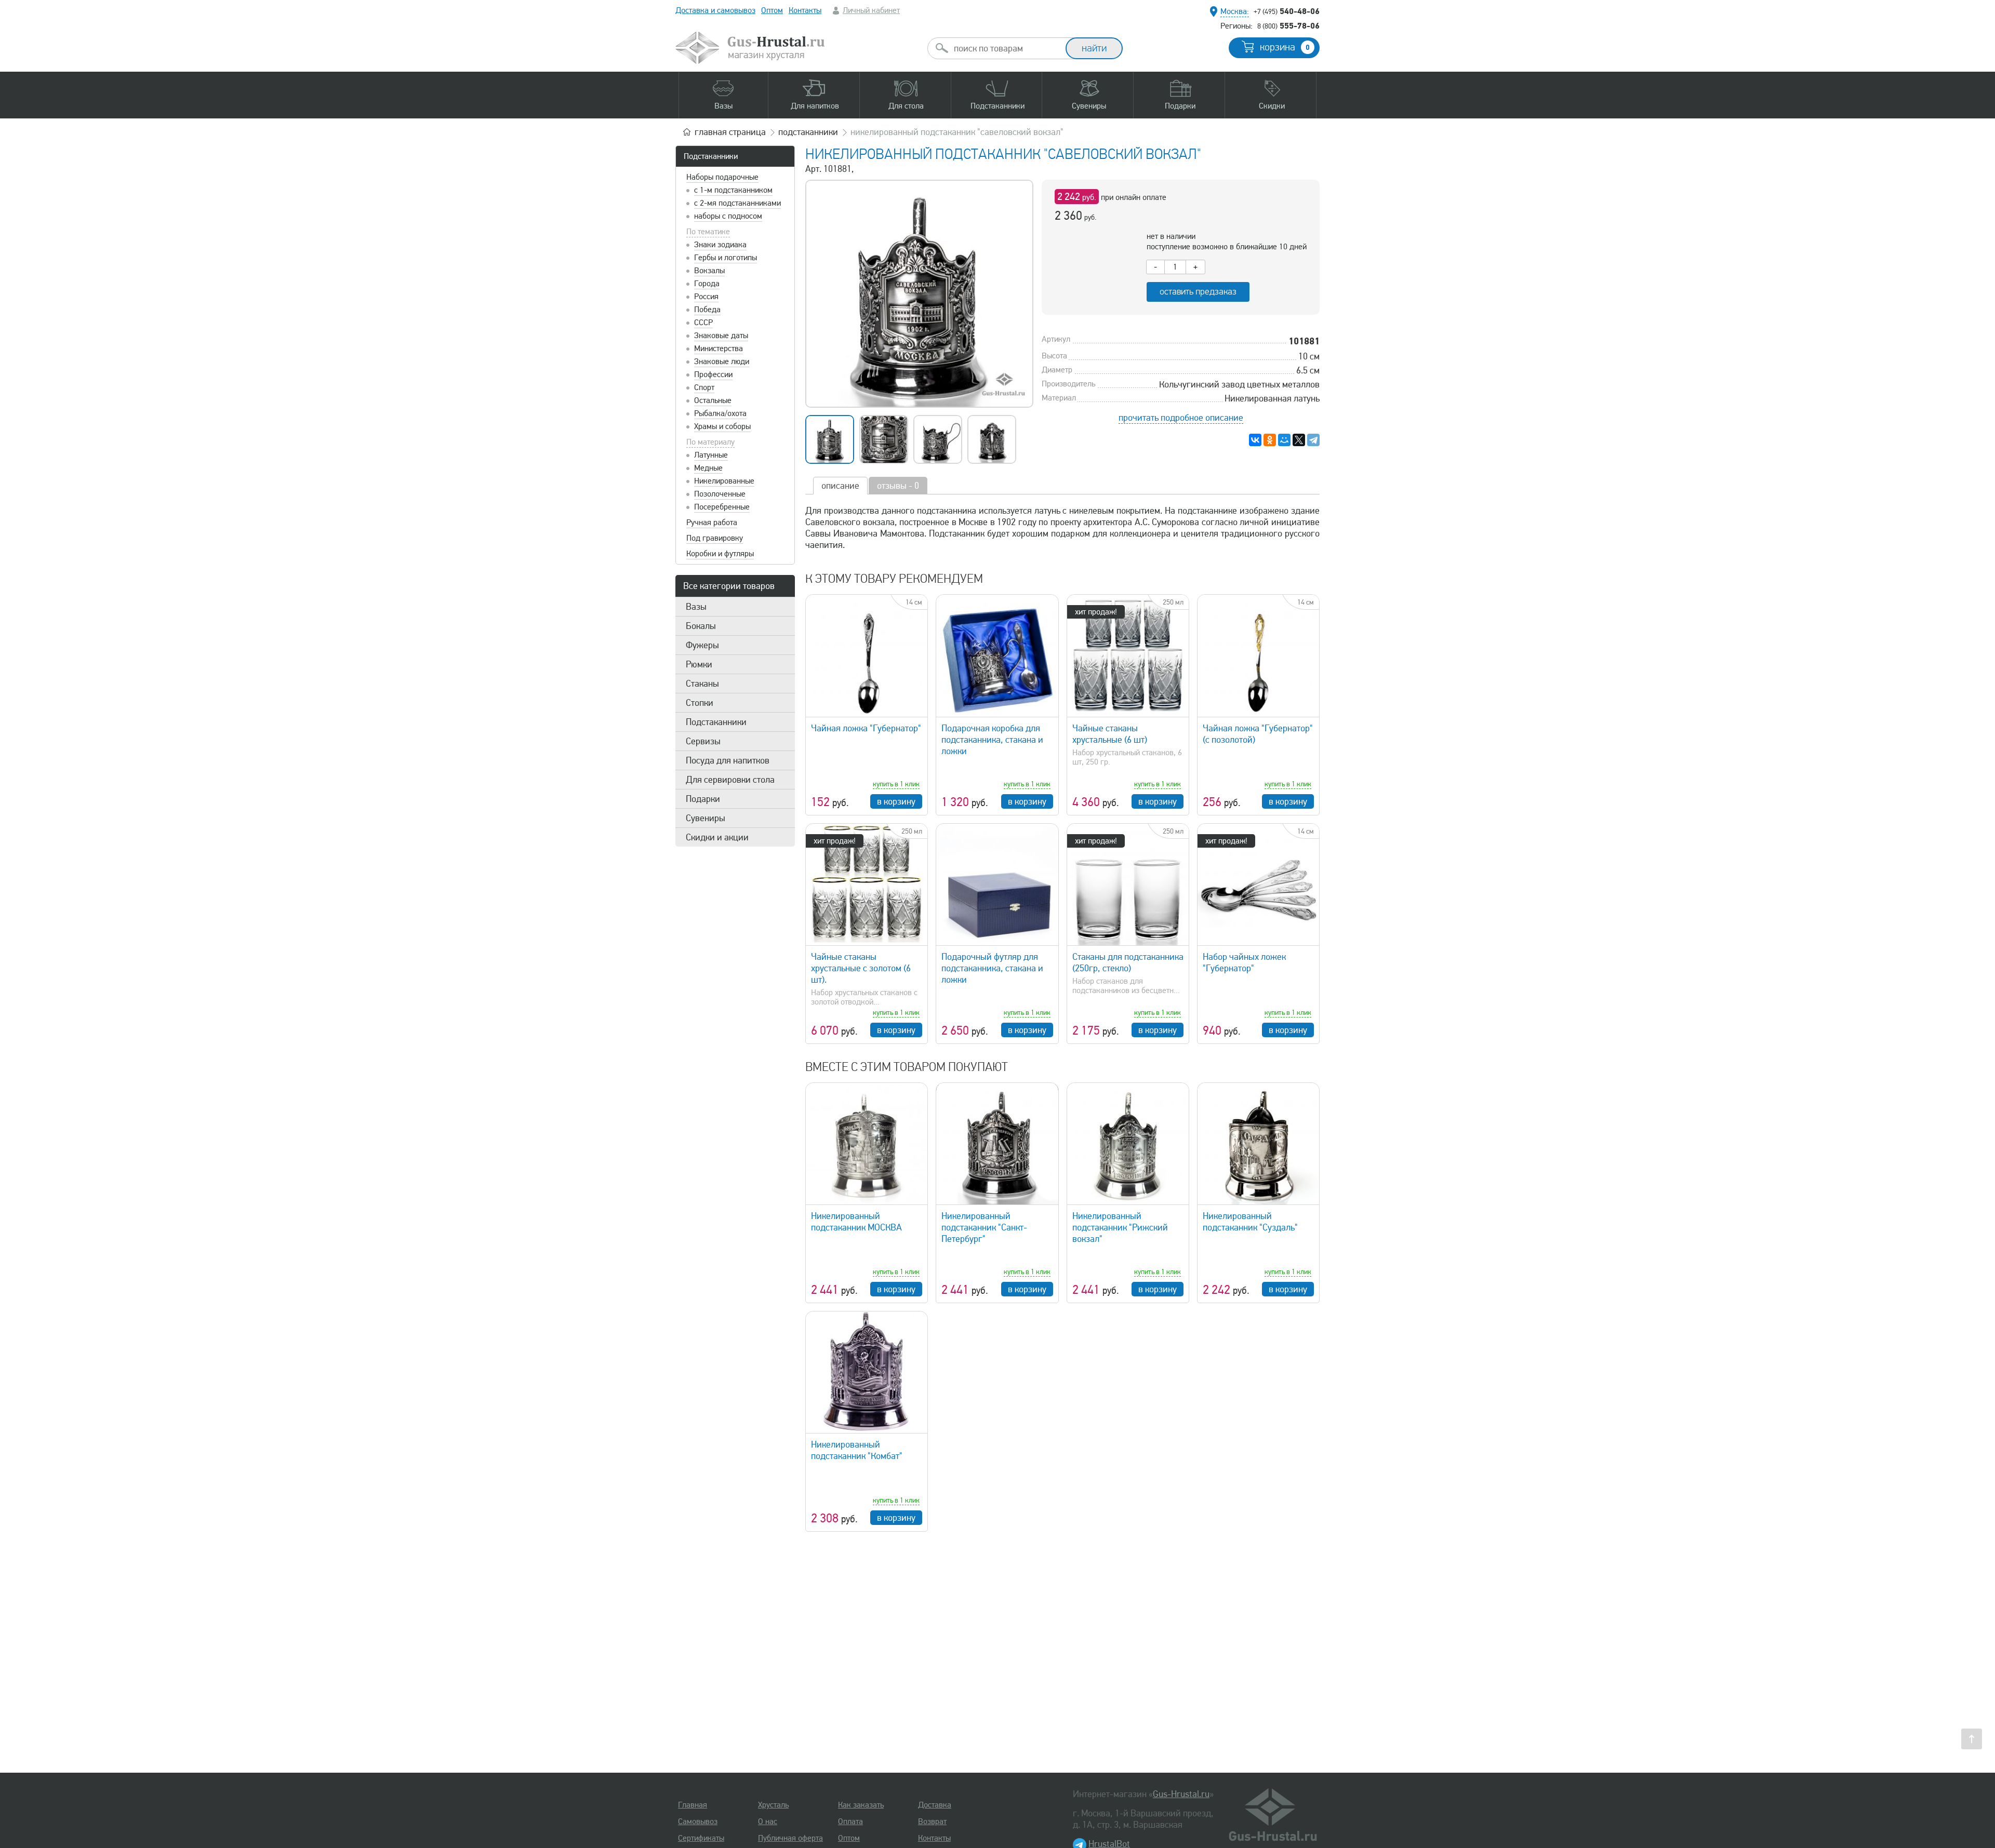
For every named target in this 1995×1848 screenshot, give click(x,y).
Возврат (932, 1822)
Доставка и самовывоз (715, 10)
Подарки (703, 799)
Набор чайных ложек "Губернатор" (1244, 962)
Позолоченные (720, 494)
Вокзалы (709, 271)
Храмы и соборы (722, 426)
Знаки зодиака (720, 245)
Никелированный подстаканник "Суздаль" (1250, 1222)
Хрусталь (773, 1805)
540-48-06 (1287, 11)
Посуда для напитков (728, 760)
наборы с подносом (728, 216)
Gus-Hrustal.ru (1181, 1794)
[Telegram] (1313, 440)
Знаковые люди (722, 361)
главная (730, 132)
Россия (706, 297)
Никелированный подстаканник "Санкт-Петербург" (984, 1227)
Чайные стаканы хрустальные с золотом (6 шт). (861, 968)
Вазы (696, 607)
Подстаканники (711, 156)
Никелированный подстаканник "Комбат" (857, 1450)
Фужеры (702, 645)
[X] (1299, 440)
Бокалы (701, 626)
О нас (768, 1822)
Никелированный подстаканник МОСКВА (856, 1222)
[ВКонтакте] (1255, 440)
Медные (708, 468)
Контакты (805, 10)
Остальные (713, 400)
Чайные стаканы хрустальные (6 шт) (1110, 734)
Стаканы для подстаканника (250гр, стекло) (1128, 962)
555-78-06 (1288, 25)
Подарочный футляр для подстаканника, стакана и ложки (992, 968)
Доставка (935, 1805)
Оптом (772, 10)
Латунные (711, 455)
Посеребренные (722, 507)
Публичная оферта (790, 1838)
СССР (703, 323)
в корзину (896, 801)
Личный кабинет (871, 10)
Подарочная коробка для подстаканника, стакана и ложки (992, 740)
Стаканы (702, 684)
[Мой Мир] (1284, 440)
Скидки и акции (717, 837)
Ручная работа (712, 523)
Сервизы (703, 741)
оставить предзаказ (1198, 292)
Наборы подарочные (722, 177)
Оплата (850, 1822)
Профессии (713, 374)
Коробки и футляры (720, 554)
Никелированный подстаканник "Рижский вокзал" (1120, 1227)
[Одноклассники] (1270, 440)
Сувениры (706, 818)
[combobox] (1006, 48)
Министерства (719, 349)
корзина (1285, 47)
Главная (693, 1805)
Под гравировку (715, 538)
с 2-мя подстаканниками (737, 203)
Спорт (704, 387)
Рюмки (699, 664)
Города (707, 284)
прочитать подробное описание (1181, 418)
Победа (707, 310)
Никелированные (724, 481)
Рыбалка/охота (720, 413)
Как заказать (861, 1805)
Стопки (700, 703)
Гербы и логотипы (726, 258)
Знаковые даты (721, 336)
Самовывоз (698, 1822)
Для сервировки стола (730, 780)
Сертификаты (701, 1838)
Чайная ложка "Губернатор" (866, 728)
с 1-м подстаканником (733, 190)
